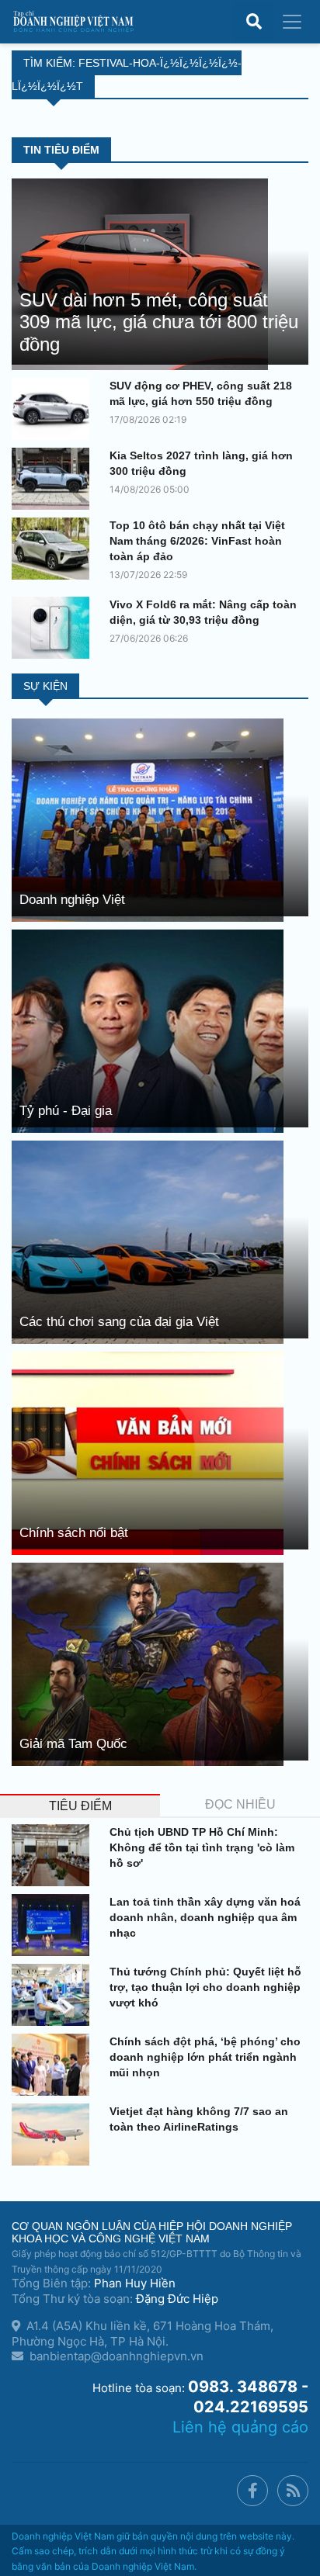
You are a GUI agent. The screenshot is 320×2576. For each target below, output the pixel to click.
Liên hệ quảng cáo (240, 2427)
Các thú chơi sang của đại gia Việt (119, 1322)
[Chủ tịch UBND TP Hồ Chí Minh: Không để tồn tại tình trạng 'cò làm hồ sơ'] (54, 1855)
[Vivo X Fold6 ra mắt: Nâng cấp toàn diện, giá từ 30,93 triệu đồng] (54, 628)
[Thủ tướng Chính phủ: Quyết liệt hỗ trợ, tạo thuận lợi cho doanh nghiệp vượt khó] (54, 1995)
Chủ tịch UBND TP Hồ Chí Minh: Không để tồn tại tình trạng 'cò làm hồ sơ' (202, 1847)
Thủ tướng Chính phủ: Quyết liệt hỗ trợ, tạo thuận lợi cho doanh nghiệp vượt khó (205, 1987)
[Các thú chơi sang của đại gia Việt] (148, 1241)
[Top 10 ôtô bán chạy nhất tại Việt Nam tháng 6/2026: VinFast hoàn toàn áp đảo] (54, 549)
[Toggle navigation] (292, 22)
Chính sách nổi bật (74, 1533)
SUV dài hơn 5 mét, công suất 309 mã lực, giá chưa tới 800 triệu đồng (159, 322)
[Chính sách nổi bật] (148, 1452)
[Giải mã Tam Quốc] (148, 1663)
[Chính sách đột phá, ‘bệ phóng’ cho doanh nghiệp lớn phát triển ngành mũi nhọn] (54, 2065)
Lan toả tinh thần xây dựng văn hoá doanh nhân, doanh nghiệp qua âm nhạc (205, 1917)
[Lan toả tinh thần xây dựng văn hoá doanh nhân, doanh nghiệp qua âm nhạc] (54, 1925)
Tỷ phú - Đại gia (66, 1111)
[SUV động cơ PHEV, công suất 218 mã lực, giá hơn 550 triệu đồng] (54, 409)
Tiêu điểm (80, 1806)
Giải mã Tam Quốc (73, 1744)
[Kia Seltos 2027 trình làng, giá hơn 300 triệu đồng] (54, 479)
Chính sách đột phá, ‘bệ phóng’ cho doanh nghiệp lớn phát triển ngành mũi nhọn (205, 2057)
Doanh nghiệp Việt (72, 900)
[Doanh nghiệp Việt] (148, 819)
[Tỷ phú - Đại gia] (148, 1030)
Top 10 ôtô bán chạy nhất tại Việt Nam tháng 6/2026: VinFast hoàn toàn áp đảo (197, 541)
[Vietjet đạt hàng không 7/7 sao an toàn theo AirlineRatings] (54, 2135)
